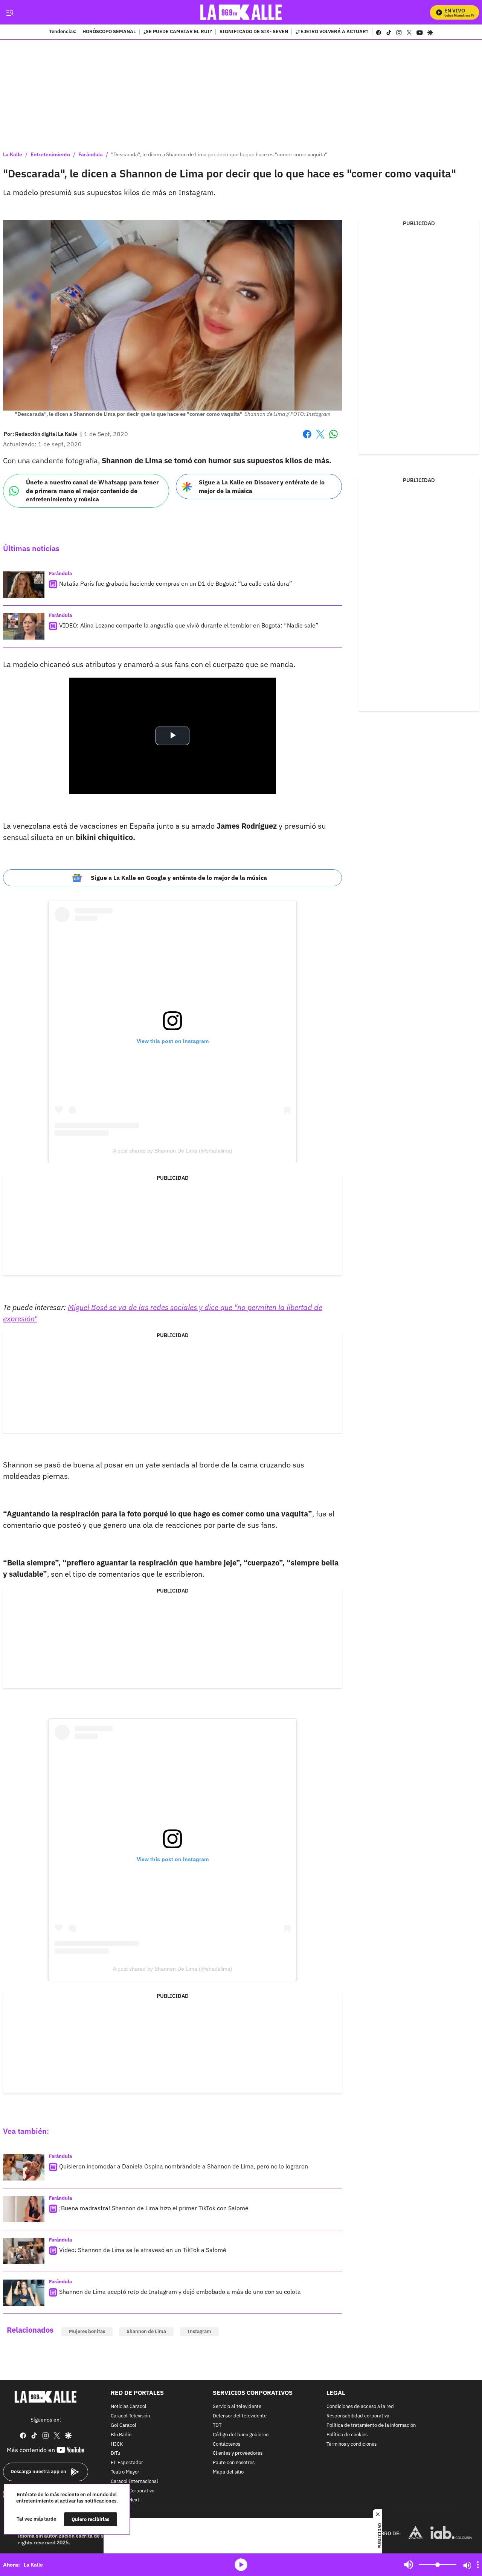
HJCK (117, 2444)
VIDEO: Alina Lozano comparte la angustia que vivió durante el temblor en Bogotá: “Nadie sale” (189, 625)
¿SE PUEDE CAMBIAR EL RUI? (178, 32)
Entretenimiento (50, 154)
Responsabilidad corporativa (358, 2416)
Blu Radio (121, 2435)
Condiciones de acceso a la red (360, 2407)
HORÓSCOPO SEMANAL (109, 32)
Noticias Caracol (129, 2407)
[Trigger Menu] (10, 12)
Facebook (307, 439)
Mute (409, 2565)
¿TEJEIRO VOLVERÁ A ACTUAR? (332, 32)
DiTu (115, 2453)
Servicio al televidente (237, 2407)
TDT (217, 2426)
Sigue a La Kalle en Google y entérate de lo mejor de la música (179, 878)
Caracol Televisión (130, 2416)
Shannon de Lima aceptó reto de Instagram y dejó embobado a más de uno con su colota (180, 2292)
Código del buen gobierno (241, 2435)
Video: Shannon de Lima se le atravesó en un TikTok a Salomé (143, 2250)
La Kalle (13, 154)
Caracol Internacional (134, 2482)
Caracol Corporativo (133, 2491)
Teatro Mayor (125, 2472)
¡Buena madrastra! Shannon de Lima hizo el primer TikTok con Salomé (154, 2208)
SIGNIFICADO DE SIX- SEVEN (254, 32)
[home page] (241, 12)
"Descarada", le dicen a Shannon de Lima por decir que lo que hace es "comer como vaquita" (219, 154)
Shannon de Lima (146, 2331)
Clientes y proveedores (238, 2453)
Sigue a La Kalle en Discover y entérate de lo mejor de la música (262, 486)
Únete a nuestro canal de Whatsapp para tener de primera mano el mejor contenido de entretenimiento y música (92, 491)
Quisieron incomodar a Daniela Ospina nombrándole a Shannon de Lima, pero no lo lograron (184, 2166)
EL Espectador (127, 2463)
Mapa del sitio (228, 2472)
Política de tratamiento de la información (371, 2426)
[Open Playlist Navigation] (478, 2565)
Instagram (199, 2331)
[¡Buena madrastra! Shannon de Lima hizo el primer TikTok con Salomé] (24, 2209)
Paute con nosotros (234, 2463)
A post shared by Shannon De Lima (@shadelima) (173, 1151)
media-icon (241, 2565)
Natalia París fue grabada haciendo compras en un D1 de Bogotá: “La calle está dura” (176, 583)
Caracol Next (125, 2500)
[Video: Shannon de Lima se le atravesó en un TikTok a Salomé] (24, 2251)
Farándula (91, 154)
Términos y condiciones (352, 2444)
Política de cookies (347, 2435)
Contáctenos (227, 2444)
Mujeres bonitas (87, 2331)
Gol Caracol (124, 2426)
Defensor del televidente (240, 2416)
